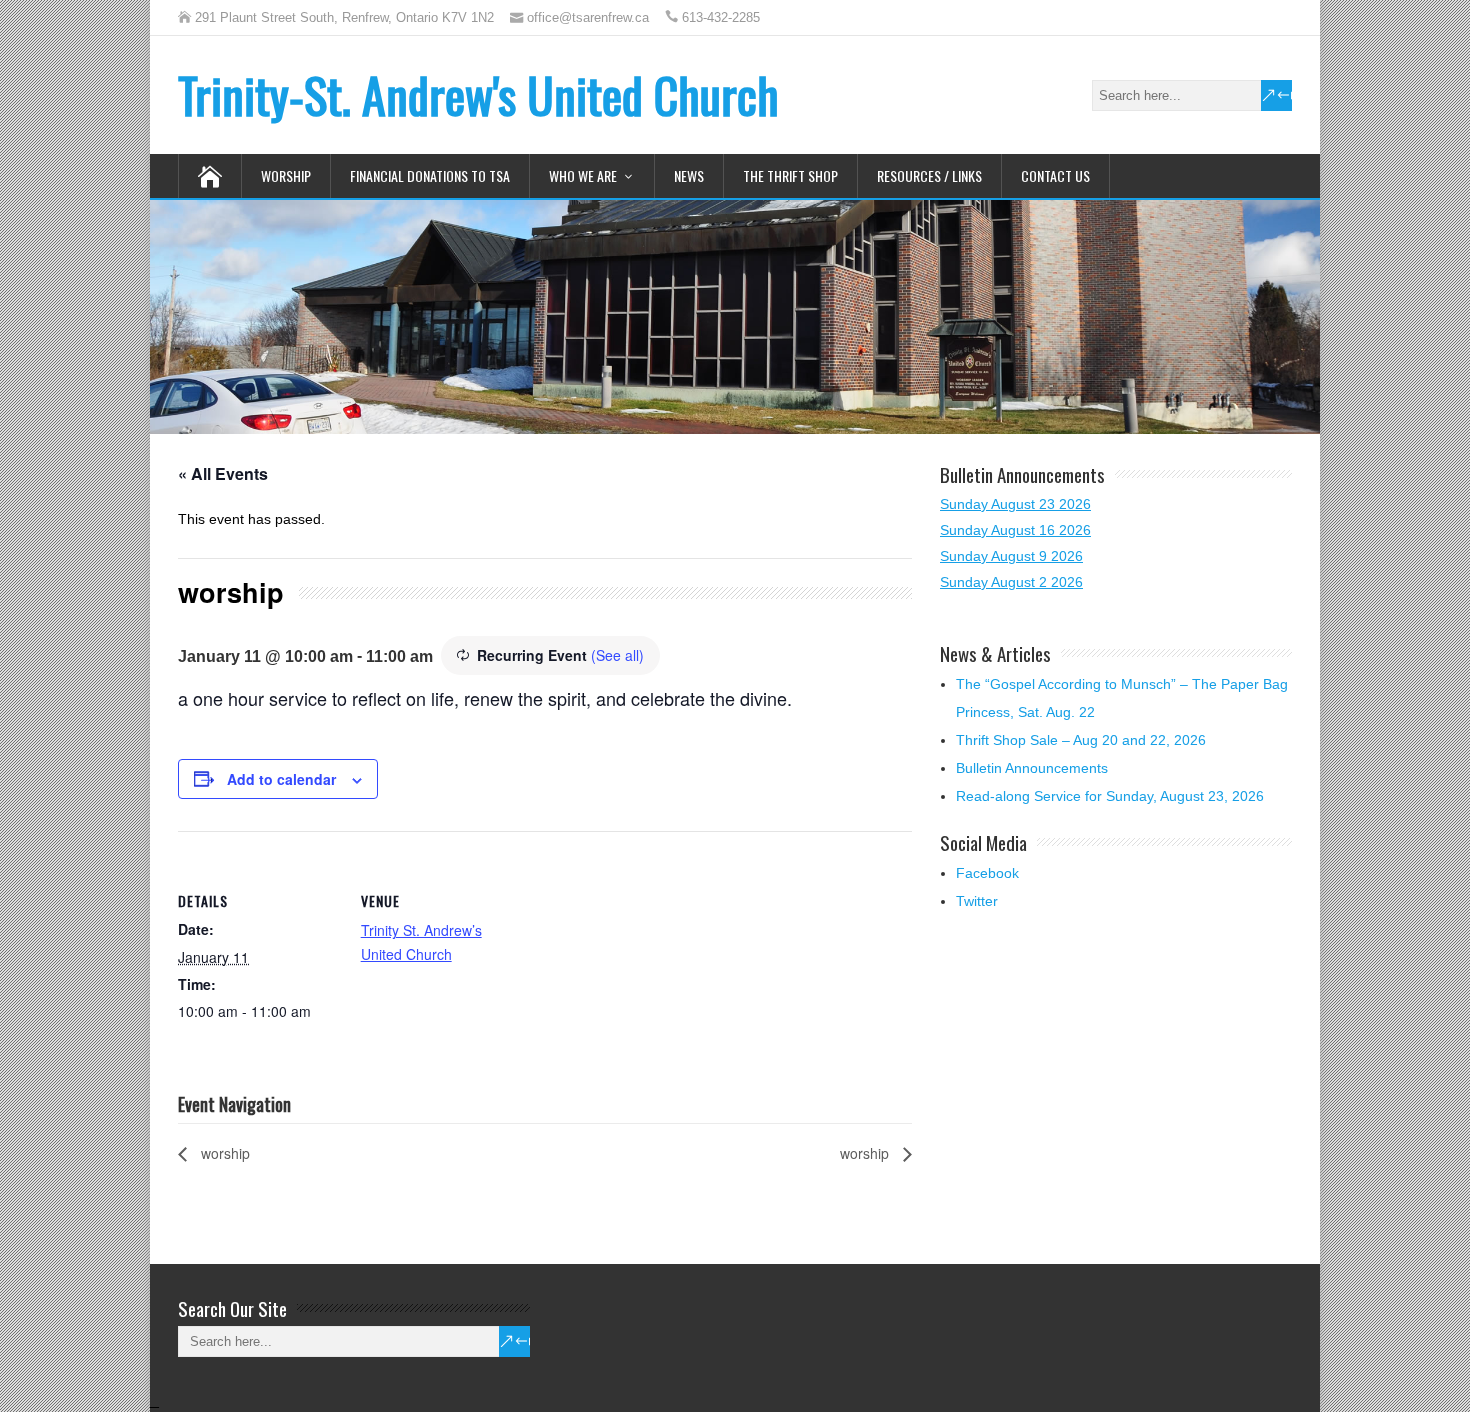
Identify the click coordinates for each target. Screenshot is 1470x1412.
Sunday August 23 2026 (1015, 504)
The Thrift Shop (790, 175)
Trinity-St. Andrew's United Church (478, 94)
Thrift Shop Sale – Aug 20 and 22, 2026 (1081, 740)
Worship (286, 175)
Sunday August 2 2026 (1011, 582)
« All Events (223, 473)
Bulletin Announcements (1032, 768)
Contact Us (1055, 175)
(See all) (617, 655)
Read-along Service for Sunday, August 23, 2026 (1110, 796)
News (689, 175)
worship (223, 1153)
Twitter (977, 901)
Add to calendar (281, 779)
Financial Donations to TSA (430, 175)
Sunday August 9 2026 (1011, 556)
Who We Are (583, 175)
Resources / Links (929, 175)
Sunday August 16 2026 (1015, 530)
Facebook (987, 873)
